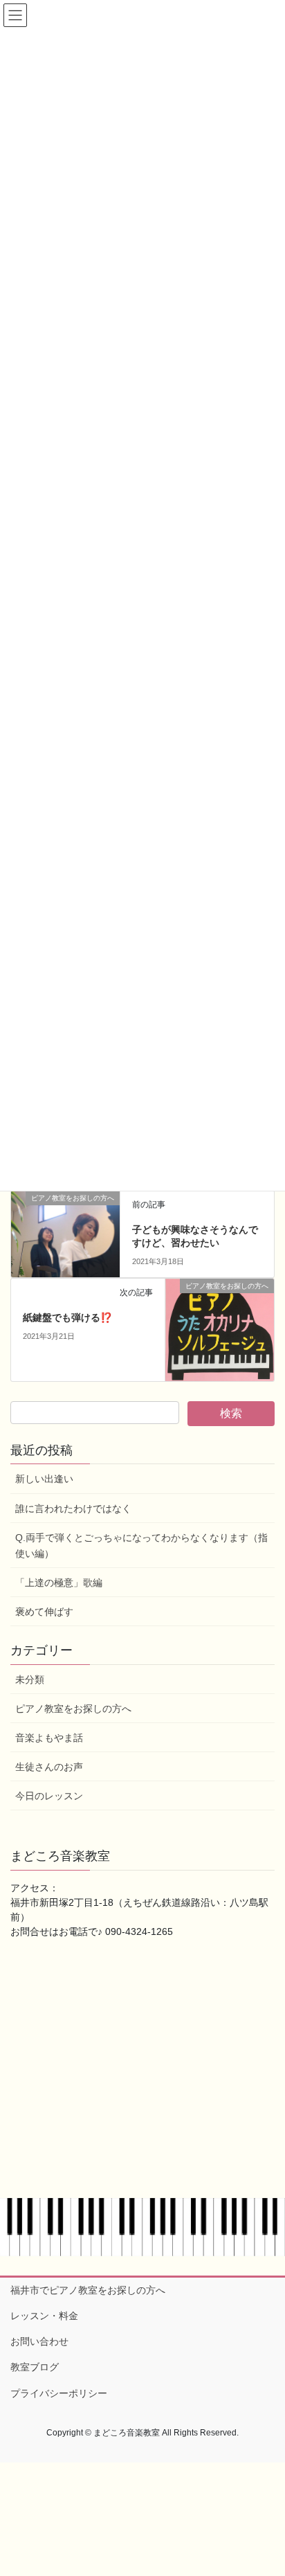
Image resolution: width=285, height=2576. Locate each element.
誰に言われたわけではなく (73, 1508)
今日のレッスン (49, 1796)
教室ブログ (35, 2367)
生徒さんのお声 (49, 1767)
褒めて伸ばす (44, 1612)
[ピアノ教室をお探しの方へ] (65, 1216)
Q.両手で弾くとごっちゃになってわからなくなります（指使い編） (141, 1546)
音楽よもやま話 (49, 1738)
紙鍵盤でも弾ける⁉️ (67, 1317)
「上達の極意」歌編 (59, 1583)
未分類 (30, 1679)
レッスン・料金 (44, 2316)
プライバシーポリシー (59, 2393)
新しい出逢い (44, 1479)
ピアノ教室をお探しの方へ (73, 1709)
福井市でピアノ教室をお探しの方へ (88, 2290)
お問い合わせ (39, 2341)
